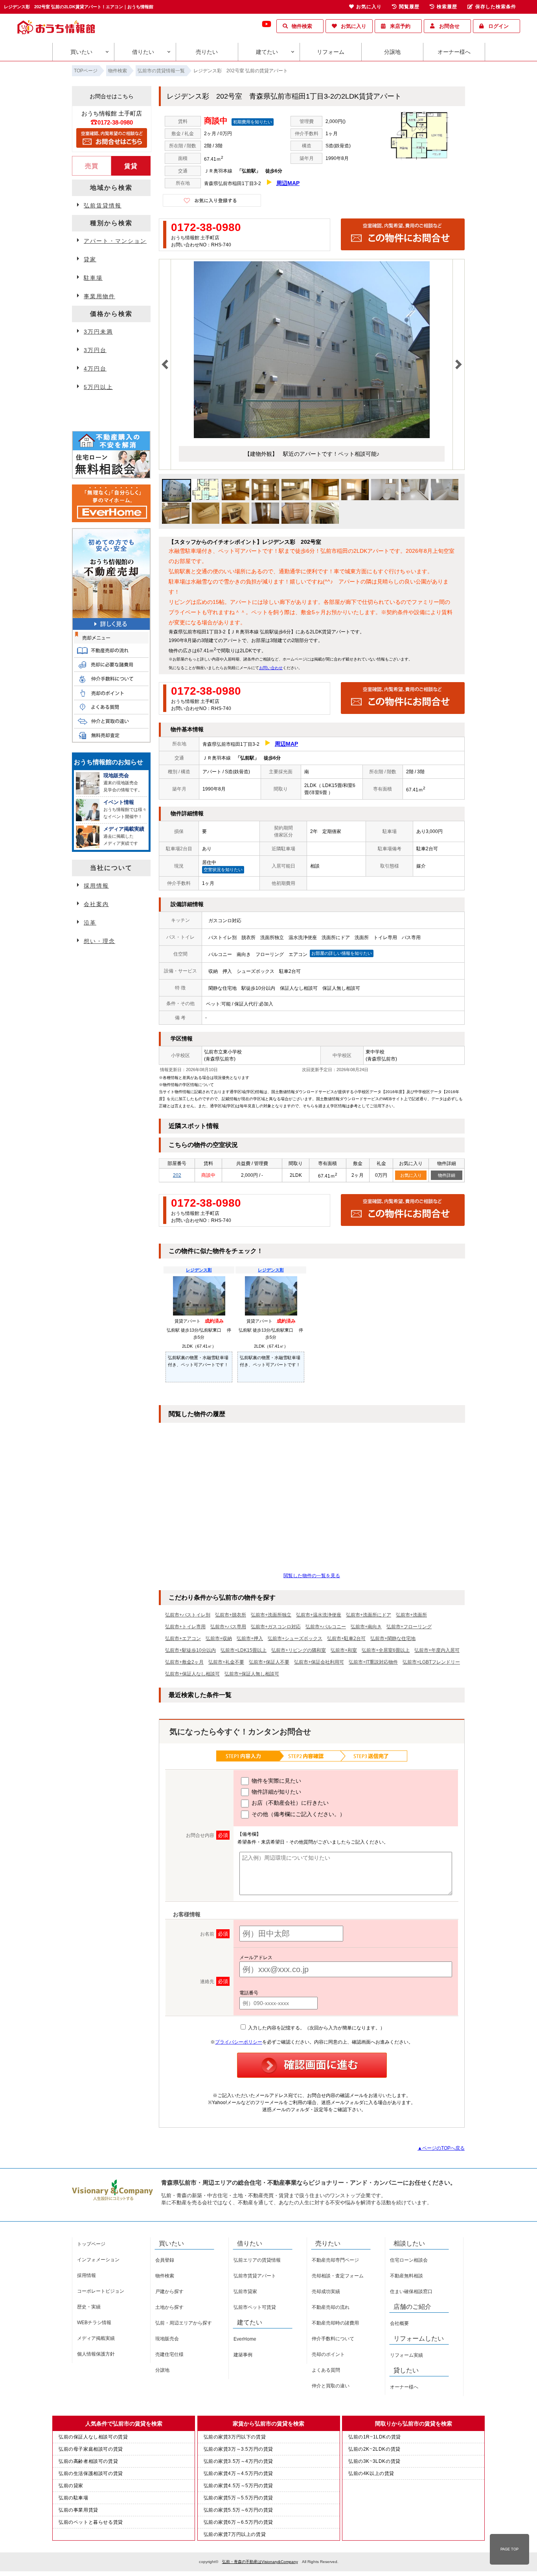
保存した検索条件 (496, 7)
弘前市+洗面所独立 (271, 1615)
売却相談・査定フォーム (338, 2276)
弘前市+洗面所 (411, 1615)
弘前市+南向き (366, 1627)
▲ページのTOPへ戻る (441, 2148)
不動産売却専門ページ (335, 2260)
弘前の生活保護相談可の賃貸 (91, 2473)
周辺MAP (288, 183)
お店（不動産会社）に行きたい (289, 1803)
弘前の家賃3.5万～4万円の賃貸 (239, 2461)
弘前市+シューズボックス (295, 1638)
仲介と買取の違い (331, 2386)
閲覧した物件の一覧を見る (312, 1576)
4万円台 (95, 369)
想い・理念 (99, 941)
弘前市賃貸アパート (255, 2276)
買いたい (81, 52)
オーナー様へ (454, 52)
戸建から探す (169, 2292)
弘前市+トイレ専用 (185, 1627)
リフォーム (331, 52)
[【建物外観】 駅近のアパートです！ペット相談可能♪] (312, 437)
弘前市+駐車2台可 (346, 1638)
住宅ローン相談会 (409, 2260)
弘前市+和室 (344, 1650)
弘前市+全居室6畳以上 (386, 1650)
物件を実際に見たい (276, 1781)
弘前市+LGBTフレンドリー (431, 1662)
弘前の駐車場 (74, 2498)
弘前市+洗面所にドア (369, 1615)
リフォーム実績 (406, 2355)
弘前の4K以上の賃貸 (371, 2473)
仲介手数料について (333, 2339)
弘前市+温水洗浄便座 (319, 1615)
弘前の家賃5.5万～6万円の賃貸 (239, 2510)
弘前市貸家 (245, 2292)
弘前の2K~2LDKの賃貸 (374, 2449)
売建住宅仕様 (169, 2354)
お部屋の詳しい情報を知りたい (342, 953)
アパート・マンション (115, 241)
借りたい (143, 52)
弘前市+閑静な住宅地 (393, 1638)
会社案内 (96, 904)
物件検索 (302, 26)
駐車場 (93, 278)
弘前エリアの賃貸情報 (257, 2260)
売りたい (207, 52)
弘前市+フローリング (409, 1627)
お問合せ (449, 26)
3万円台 (95, 350)
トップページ (91, 2244)
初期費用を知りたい (253, 122)
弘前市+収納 (219, 1638)
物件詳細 (447, 1175)
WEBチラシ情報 (94, 2323)
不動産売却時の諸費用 (335, 2323)
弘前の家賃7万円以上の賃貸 (235, 2534)
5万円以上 (98, 387)
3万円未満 (98, 332)
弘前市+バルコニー (326, 1627)
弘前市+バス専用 (228, 1627)
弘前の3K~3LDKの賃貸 (374, 2461)
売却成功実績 (326, 2292)
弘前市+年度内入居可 (437, 1650)
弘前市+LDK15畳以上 (244, 1650)
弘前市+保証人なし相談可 (192, 1674)
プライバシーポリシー (239, 2042)
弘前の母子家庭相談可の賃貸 (91, 2449)
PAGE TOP (509, 2549)
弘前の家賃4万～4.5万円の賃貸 (239, 2473)
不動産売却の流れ (331, 2307)
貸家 (90, 259)
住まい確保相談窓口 (411, 2292)
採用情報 (96, 886)
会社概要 (399, 2323)
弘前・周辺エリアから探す (184, 2323)
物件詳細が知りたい (276, 1792)
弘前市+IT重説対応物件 (373, 1662)
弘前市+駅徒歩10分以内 (190, 1650)
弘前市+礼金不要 (226, 1662)
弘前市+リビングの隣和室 (299, 1650)
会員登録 (165, 2260)
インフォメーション (98, 2260)
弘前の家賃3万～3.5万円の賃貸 (239, 2449)
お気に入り (354, 26)
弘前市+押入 (250, 1638)
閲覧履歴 (409, 7)
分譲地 (392, 52)
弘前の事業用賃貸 (78, 2510)
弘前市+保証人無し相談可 (252, 1674)
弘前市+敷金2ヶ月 (184, 1662)
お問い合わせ (271, 668)
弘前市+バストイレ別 (188, 1615)
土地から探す (169, 2307)
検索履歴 (447, 7)
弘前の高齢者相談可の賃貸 (88, 2461)
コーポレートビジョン (101, 2291)
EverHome (245, 2339)
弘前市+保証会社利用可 (319, 1662)
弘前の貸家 (71, 2486)
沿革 (90, 923)
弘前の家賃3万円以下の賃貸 (235, 2437)
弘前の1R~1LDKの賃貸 (375, 2437)
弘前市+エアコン (183, 1638)
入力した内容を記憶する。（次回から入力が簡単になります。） (316, 2028)
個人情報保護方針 (96, 2354)
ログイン (498, 26)
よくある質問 (326, 2370)
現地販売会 (167, 2339)
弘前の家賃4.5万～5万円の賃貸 (239, 2486)
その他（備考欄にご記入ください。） (298, 1814)
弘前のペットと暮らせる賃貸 (91, 2522)
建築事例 (243, 2355)
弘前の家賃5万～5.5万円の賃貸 (239, 2498)
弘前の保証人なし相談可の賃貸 (93, 2437)
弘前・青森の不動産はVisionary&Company (260, 2562)
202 (177, 1175)
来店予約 (400, 26)
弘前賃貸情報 (103, 205)
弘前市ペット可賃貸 (255, 2307)
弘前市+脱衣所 (231, 1615)
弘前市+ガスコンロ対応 (276, 1627)
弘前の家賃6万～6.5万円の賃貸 (239, 2522)
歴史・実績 (89, 2307)
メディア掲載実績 (96, 2338)
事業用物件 (99, 296)
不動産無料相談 (406, 2276)
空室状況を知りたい (223, 870)
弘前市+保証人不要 (269, 1662)
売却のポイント (328, 2354)
